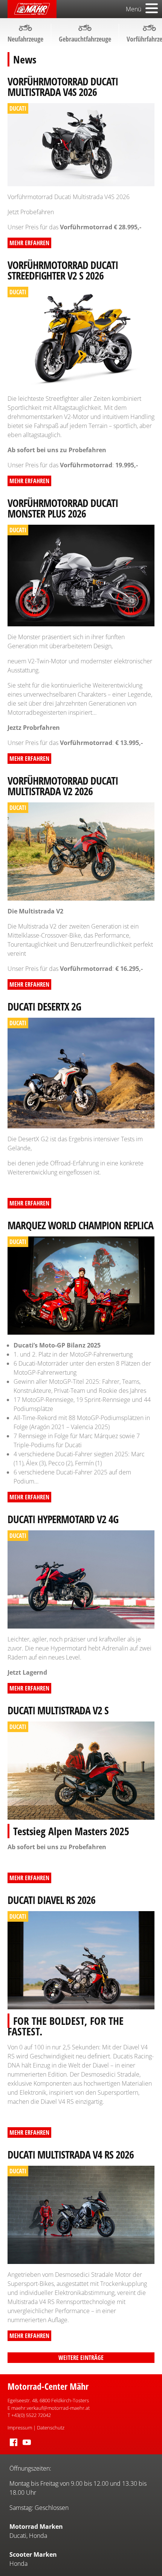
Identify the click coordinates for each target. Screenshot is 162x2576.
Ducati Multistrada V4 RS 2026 (71, 2154)
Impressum (20, 2428)
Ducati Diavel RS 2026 (51, 1900)
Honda (38, 2536)
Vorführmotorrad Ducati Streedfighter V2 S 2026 (63, 270)
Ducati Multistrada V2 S (58, 1710)
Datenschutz (51, 2428)
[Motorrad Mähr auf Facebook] (14, 2446)
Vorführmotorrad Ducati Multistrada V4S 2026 (63, 87)
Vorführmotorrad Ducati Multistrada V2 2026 (63, 786)
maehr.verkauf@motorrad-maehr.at (50, 2408)
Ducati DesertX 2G (44, 1006)
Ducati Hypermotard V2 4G (63, 1519)
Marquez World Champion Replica (80, 1225)
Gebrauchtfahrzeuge (85, 39)
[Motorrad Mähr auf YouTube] (27, 2446)
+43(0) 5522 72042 (31, 2415)
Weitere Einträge (81, 2358)
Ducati (18, 2536)
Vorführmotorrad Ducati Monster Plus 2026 (63, 508)
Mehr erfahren (29, 243)
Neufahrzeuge (25, 39)
